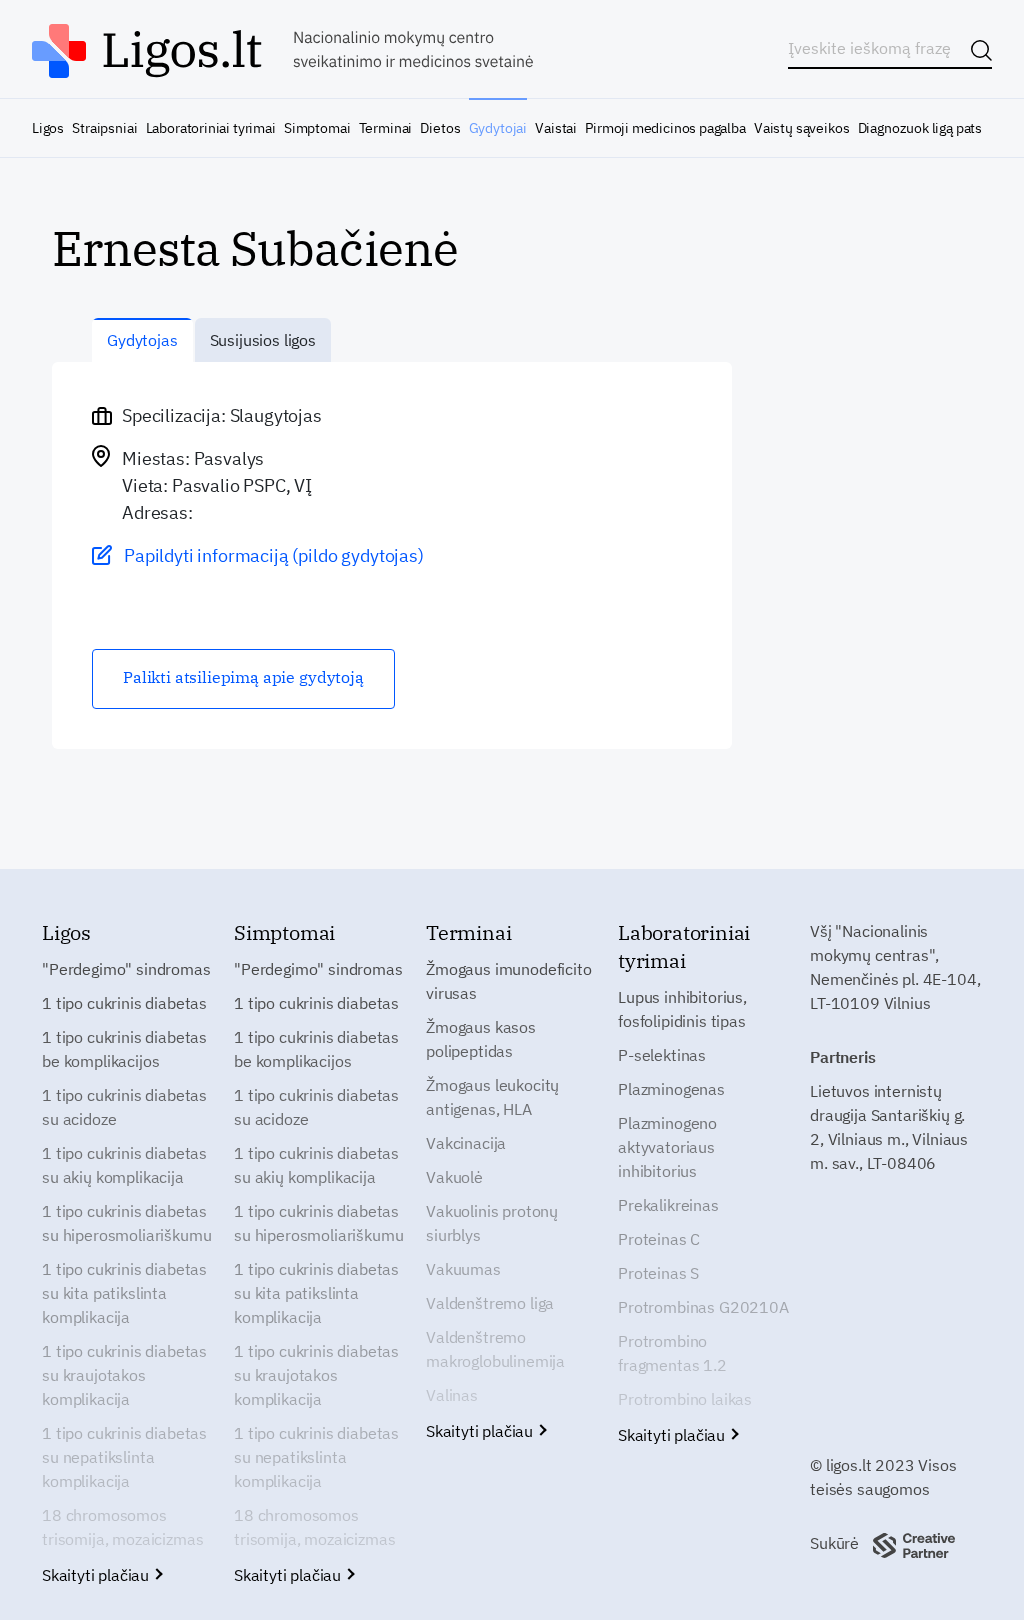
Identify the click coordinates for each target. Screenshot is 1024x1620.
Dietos (440, 128)
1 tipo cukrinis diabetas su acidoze (124, 1107)
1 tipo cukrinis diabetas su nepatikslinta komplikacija (124, 1457)
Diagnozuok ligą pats (920, 128)
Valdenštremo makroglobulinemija (495, 1349)
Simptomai (317, 128)
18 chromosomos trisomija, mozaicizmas (122, 1527)
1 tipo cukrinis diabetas (124, 1003)
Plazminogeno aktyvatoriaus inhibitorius (667, 1147)
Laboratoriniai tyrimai (211, 128)
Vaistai (556, 128)
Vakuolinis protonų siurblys (492, 1223)
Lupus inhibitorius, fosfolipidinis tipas (682, 1009)
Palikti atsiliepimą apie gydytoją (243, 677)
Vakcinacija (466, 1143)
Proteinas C (659, 1239)
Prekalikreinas (668, 1205)
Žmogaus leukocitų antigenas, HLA (492, 1097)
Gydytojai (498, 128)
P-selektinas (662, 1055)
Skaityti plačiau (97, 1575)
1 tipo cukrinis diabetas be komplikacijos (124, 1049)
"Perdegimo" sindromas (126, 969)
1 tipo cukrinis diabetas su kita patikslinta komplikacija (124, 1293)
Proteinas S (658, 1273)
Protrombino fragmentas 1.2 (672, 1353)
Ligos (48, 128)
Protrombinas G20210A (703, 1307)
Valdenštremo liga (490, 1303)
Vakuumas (463, 1269)
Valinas (452, 1395)
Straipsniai (104, 128)
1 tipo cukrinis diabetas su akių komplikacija (124, 1165)
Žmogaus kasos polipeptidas (481, 1039)
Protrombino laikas (685, 1399)
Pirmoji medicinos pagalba (665, 128)
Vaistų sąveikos (801, 128)
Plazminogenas (671, 1089)
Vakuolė (454, 1177)
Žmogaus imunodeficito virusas (509, 981)
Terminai (386, 128)
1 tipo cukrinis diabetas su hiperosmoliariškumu (126, 1223)
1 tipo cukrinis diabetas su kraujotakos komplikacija (124, 1375)
